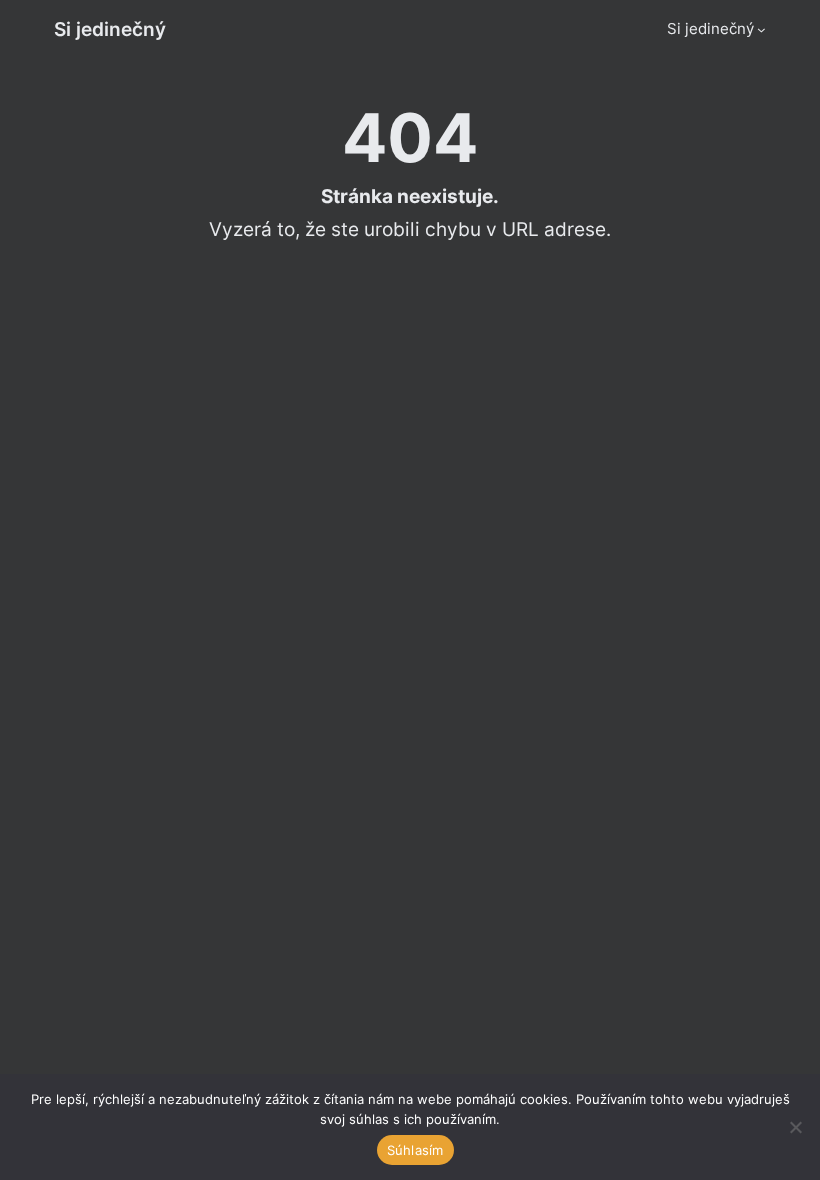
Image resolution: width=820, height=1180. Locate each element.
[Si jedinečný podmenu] (761, 29)
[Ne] (795, 1127)
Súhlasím (415, 1150)
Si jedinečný (110, 29)
